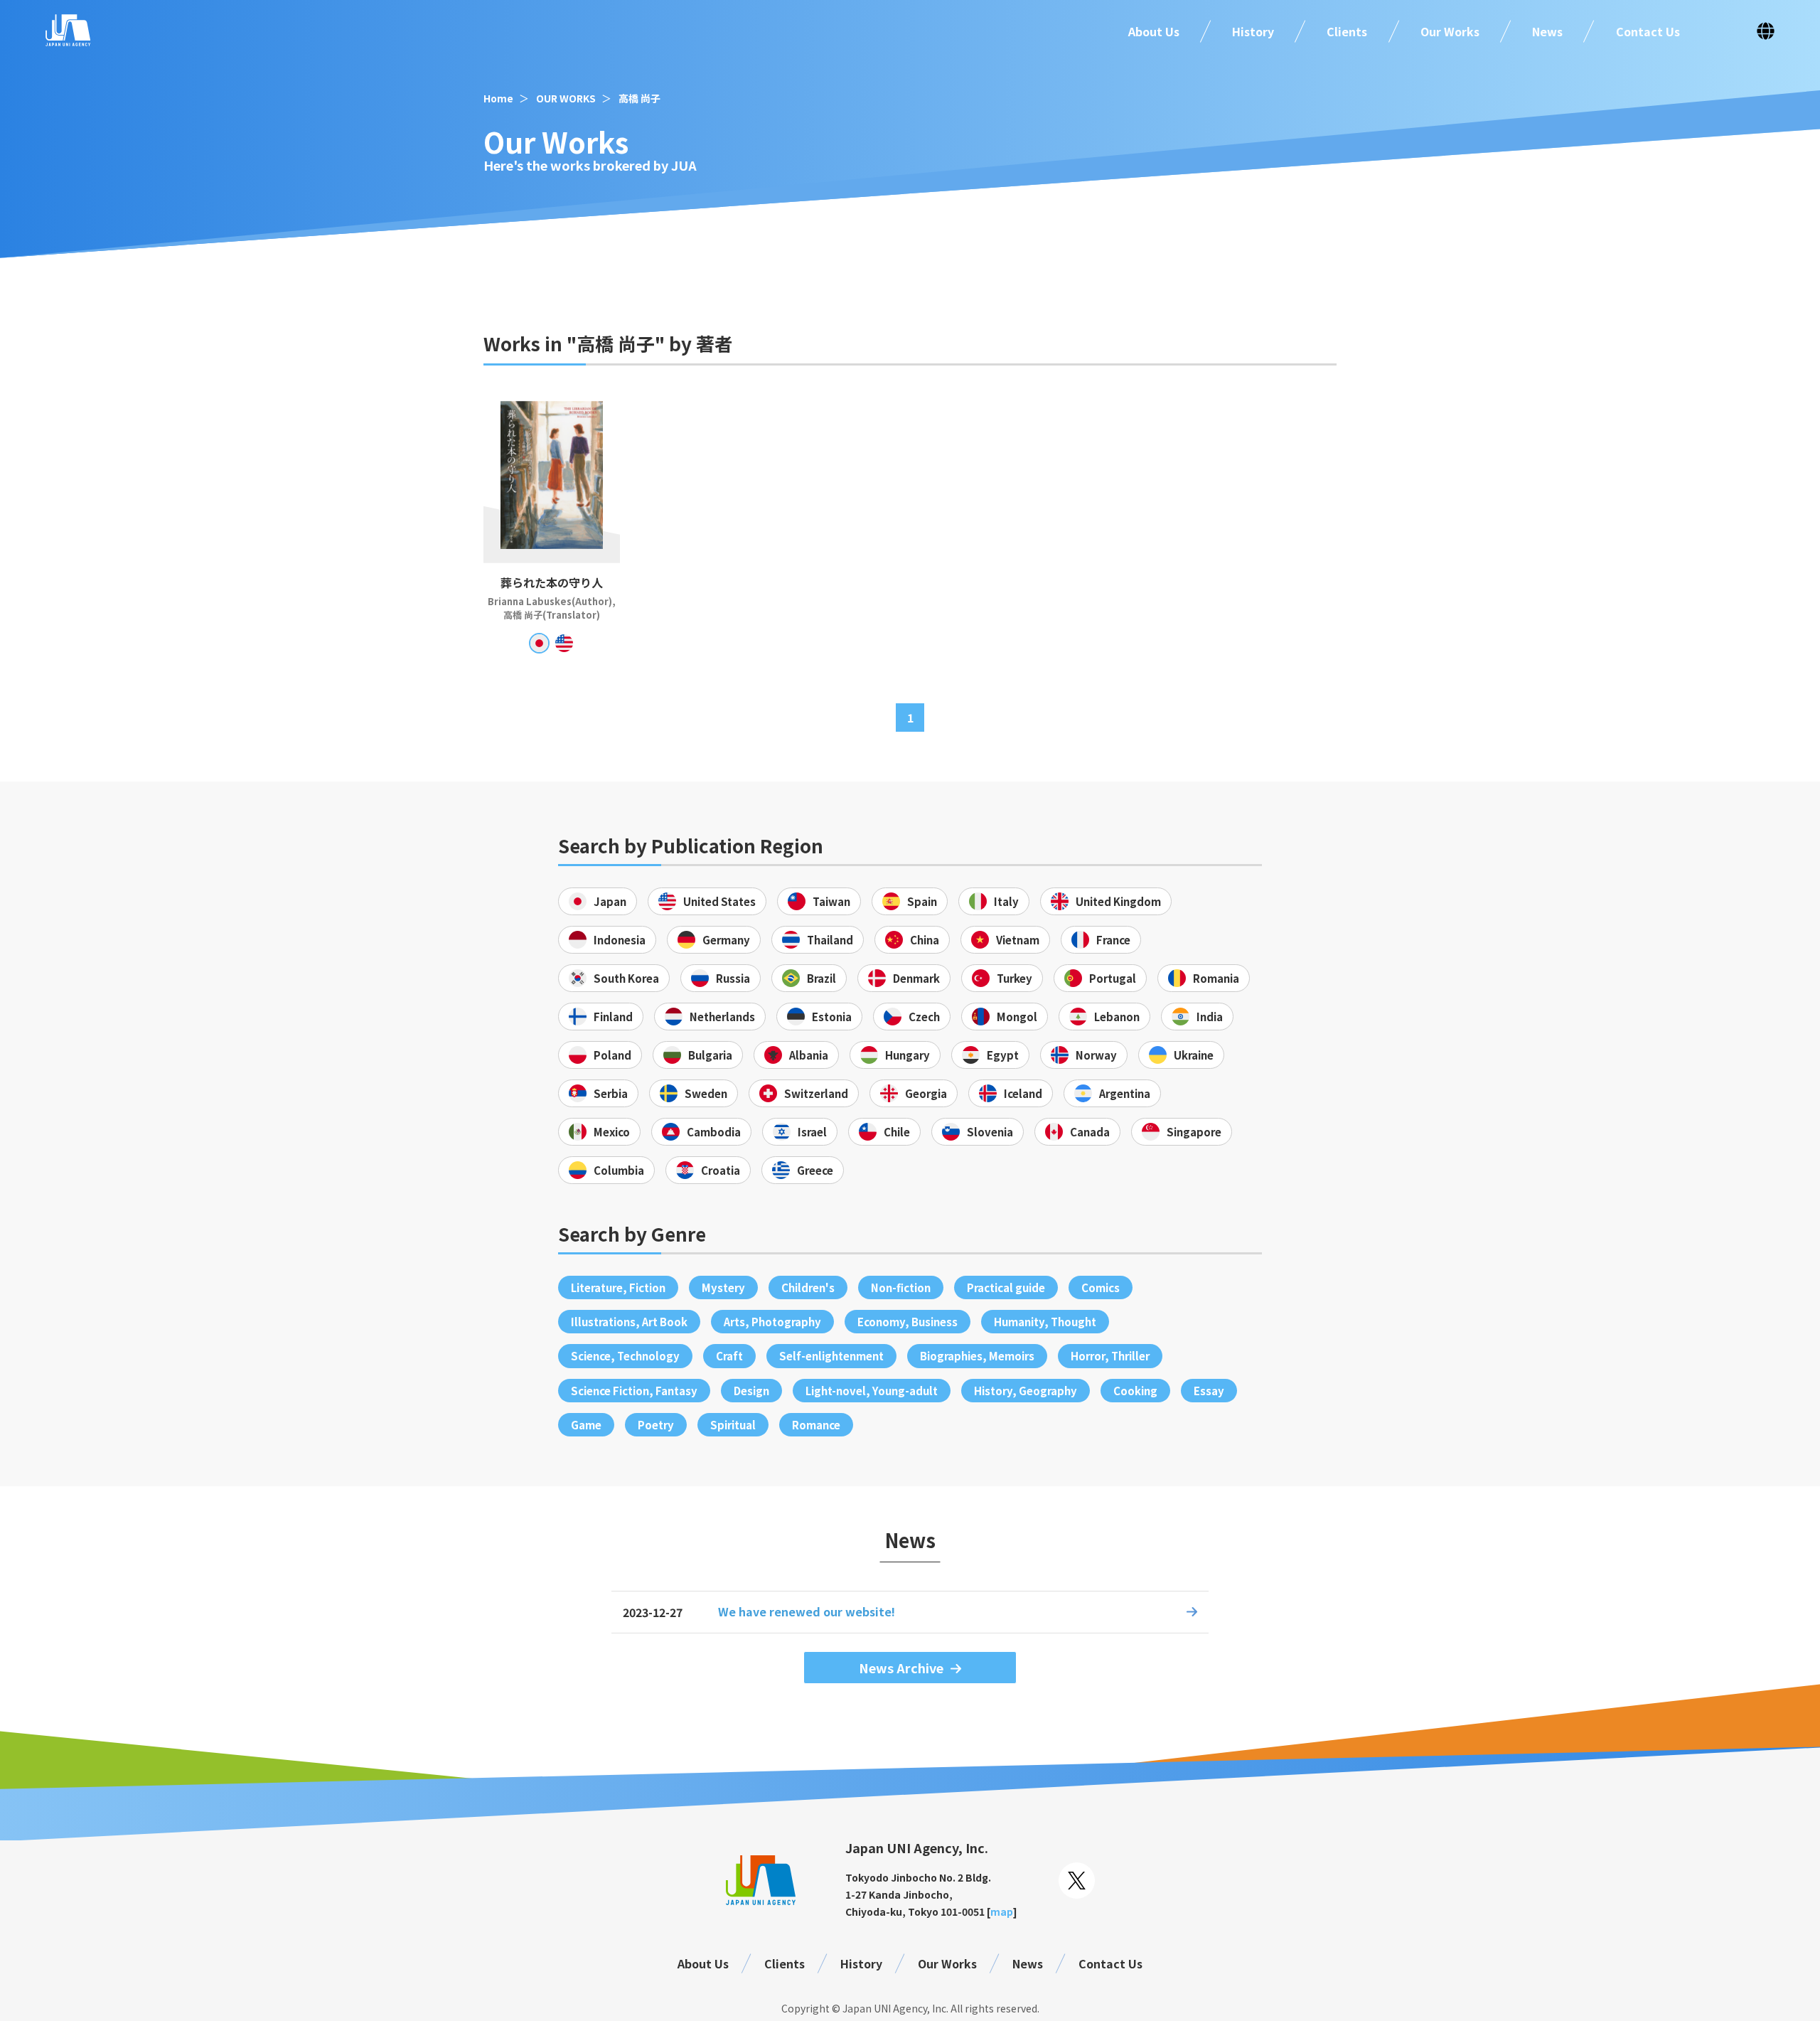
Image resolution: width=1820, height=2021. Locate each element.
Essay (1209, 1391)
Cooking (1135, 1391)
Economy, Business (908, 1322)
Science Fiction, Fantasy (634, 1391)
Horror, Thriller (1110, 1356)
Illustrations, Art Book (629, 1322)
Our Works (1450, 31)
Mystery (723, 1287)
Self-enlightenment (831, 1356)
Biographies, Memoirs (977, 1356)
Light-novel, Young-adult (872, 1391)
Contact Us (1648, 31)
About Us (1154, 31)
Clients (1347, 31)
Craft (729, 1356)
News (1547, 31)
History (1253, 31)
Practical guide (1006, 1287)
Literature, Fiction (618, 1287)
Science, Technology (625, 1356)
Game (586, 1425)
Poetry (656, 1425)
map (1002, 1911)
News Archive (901, 1668)
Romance (816, 1425)
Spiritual (733, 1425)
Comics (1101, 1287)
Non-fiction (901, 1287)
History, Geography (1026, 1391)
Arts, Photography (772, 1322)
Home (498, 98)
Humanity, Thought (1045, 1322)
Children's (808, 1287)
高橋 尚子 (639, 98)
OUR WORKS (566, 98)
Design (751, 1391)
